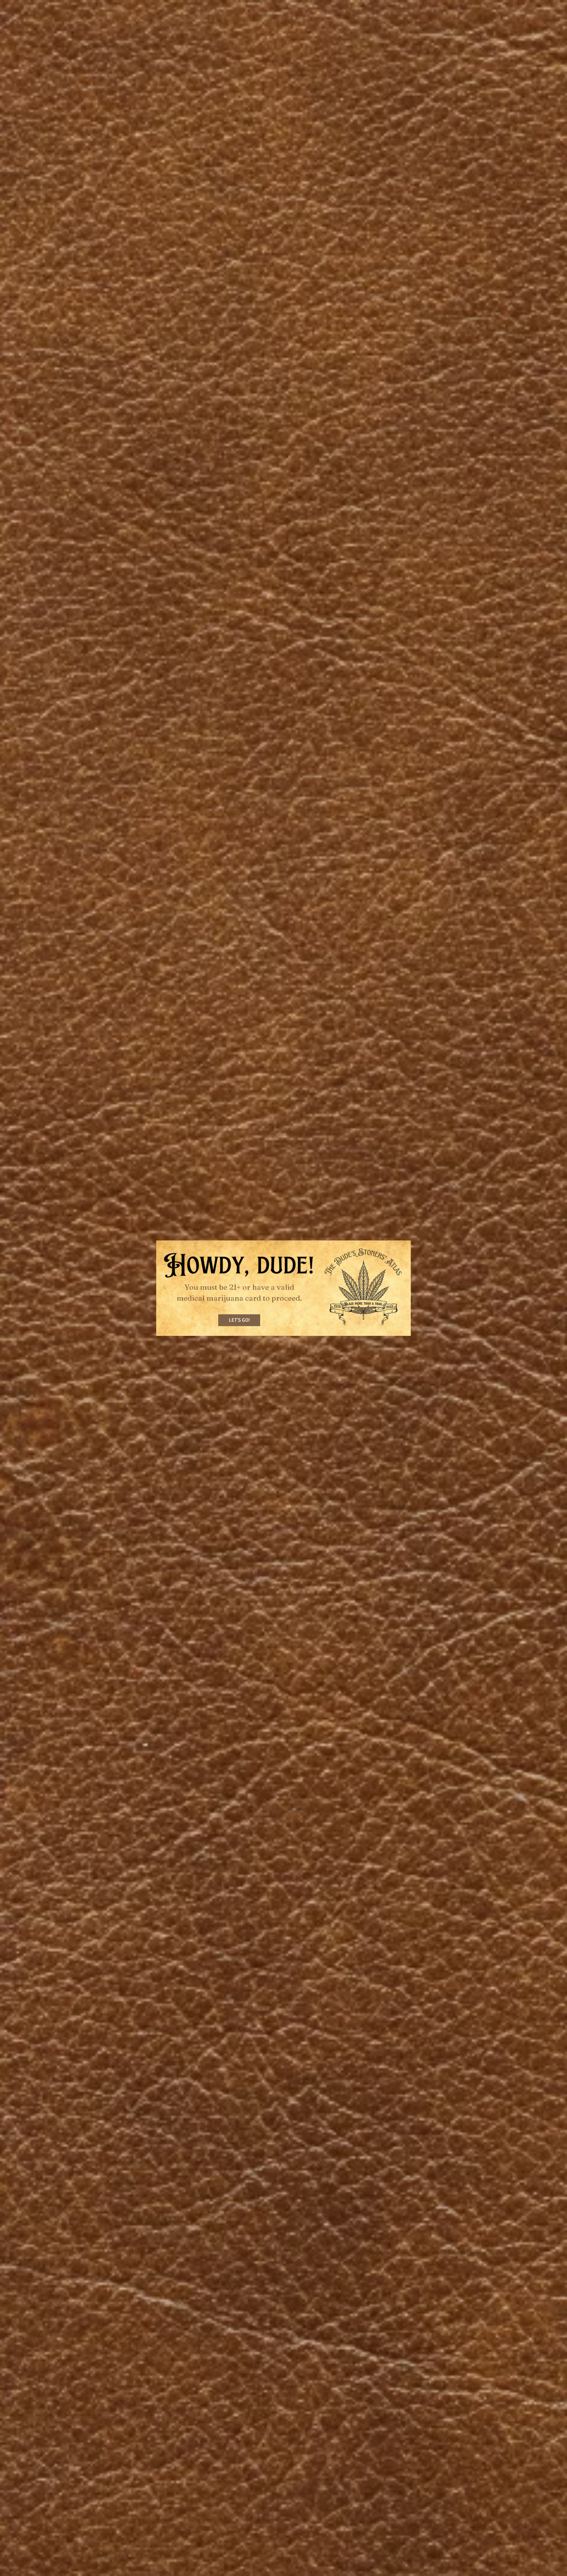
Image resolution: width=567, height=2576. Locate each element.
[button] (239, 1320)
